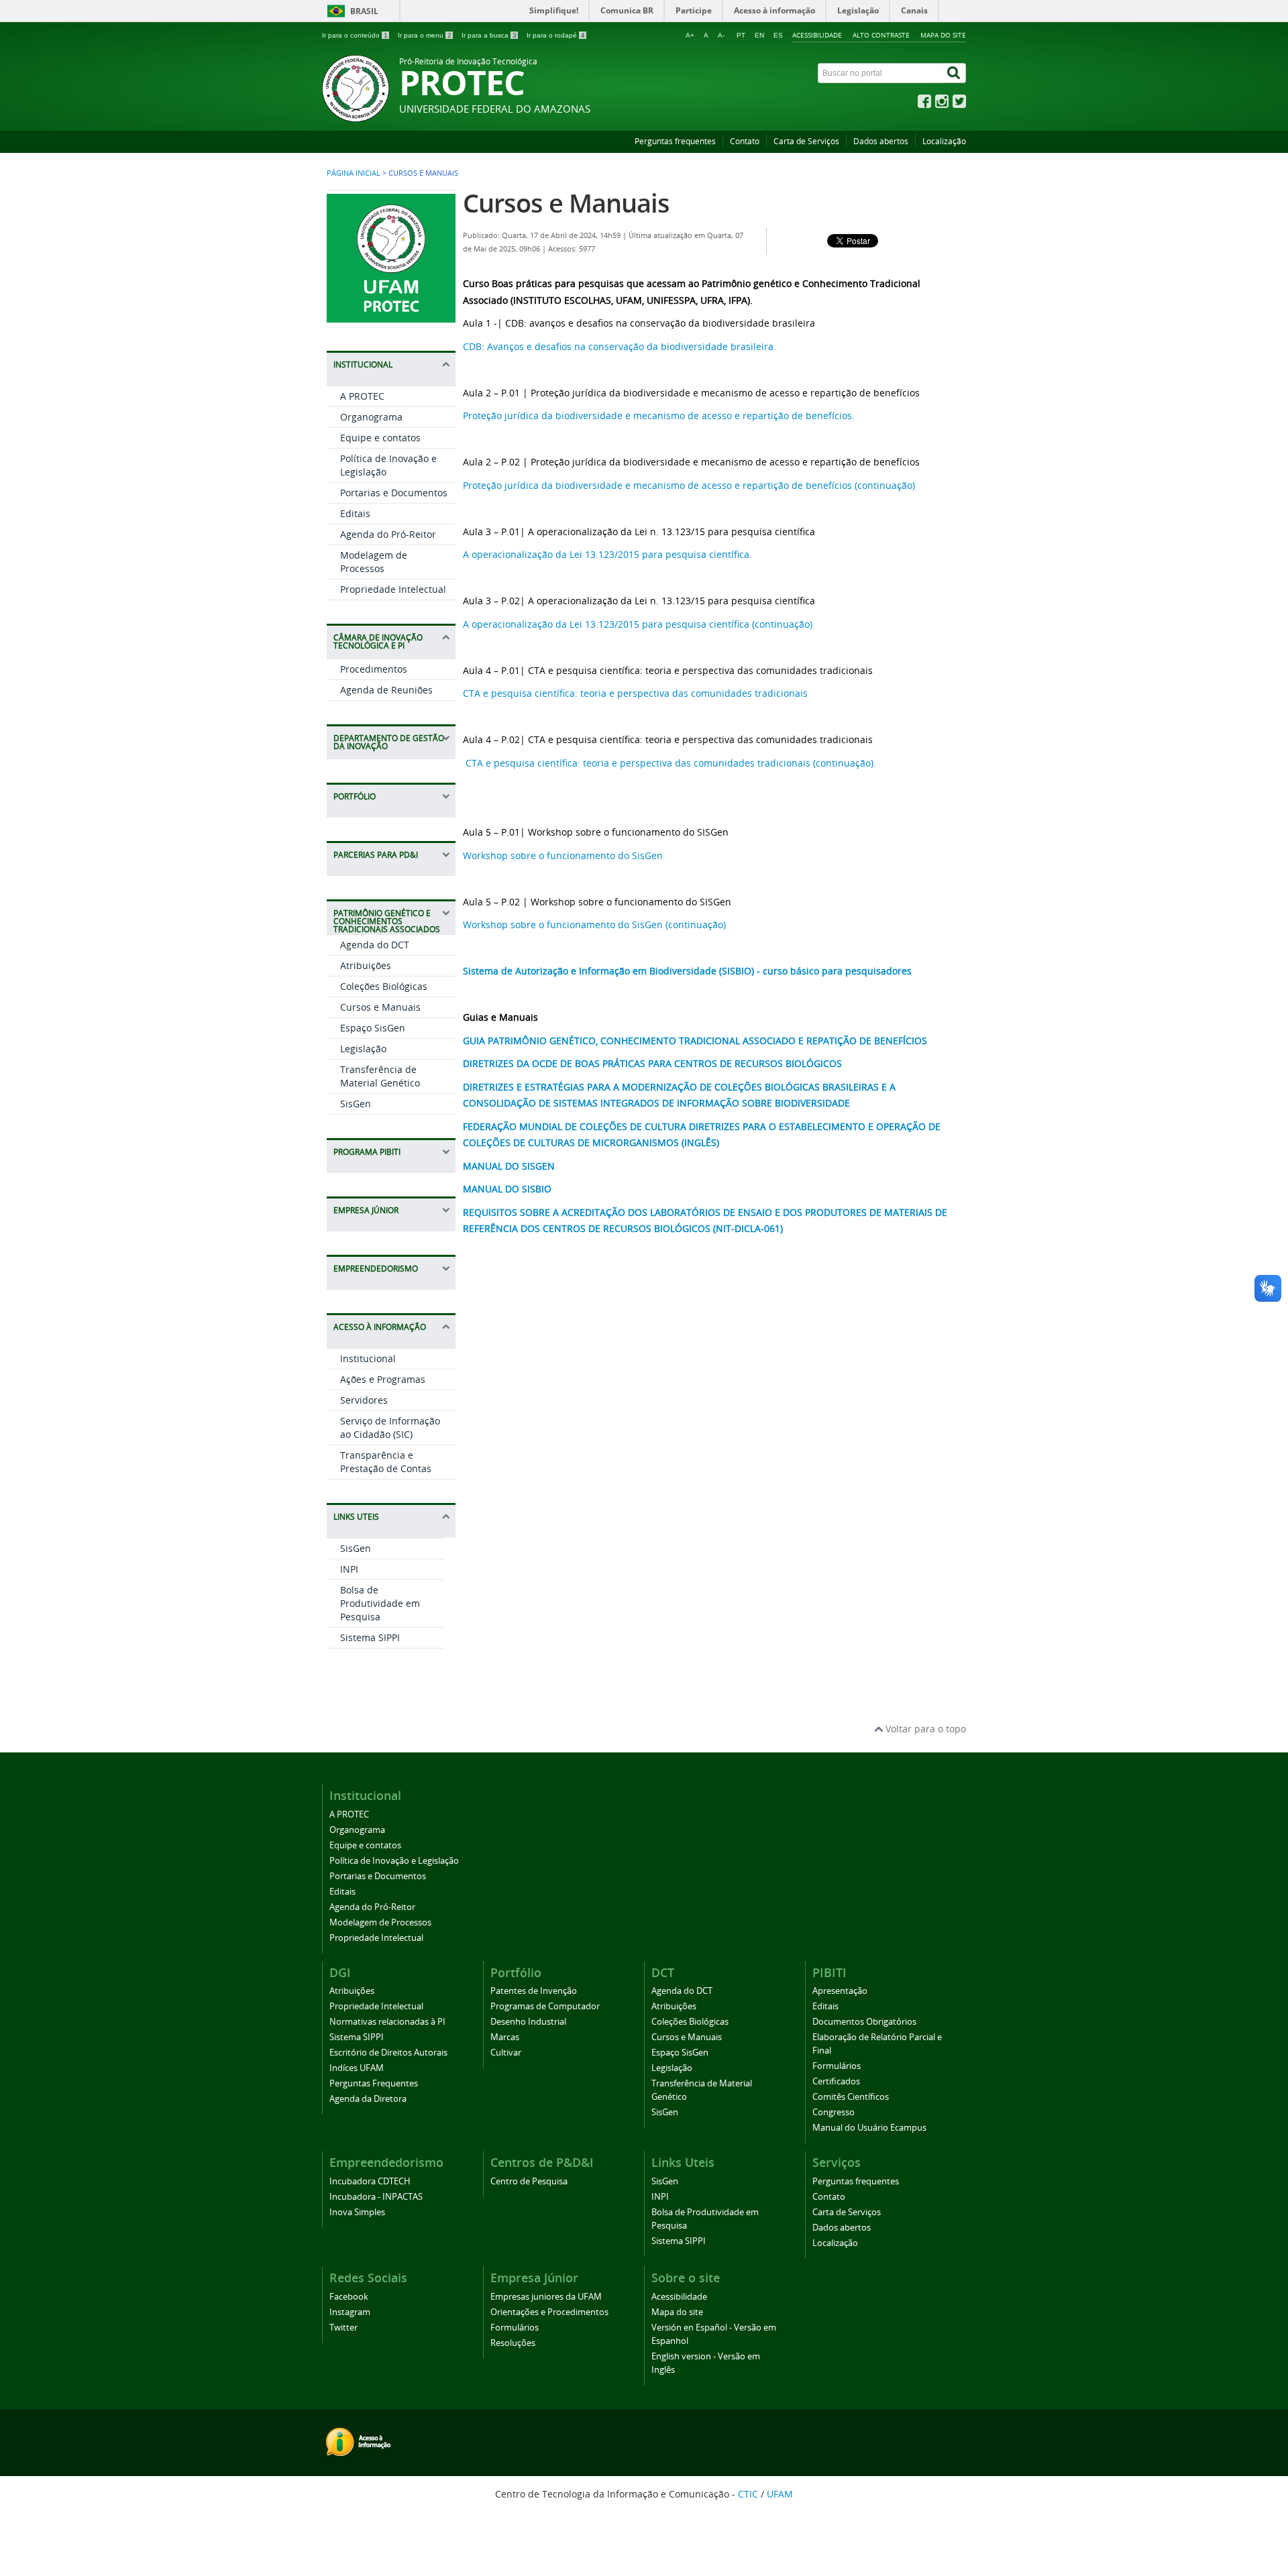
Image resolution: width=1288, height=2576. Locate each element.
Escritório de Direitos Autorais (388, 2053)
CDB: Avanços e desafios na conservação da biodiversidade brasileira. (620, 346)
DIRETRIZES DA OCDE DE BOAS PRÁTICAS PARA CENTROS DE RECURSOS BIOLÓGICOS (652, 1063)
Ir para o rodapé (556, 35)
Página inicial (354, 173)
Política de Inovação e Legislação (394, 1861)
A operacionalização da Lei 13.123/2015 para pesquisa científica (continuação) (638, 624)
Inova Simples (357, 2212)
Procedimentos (374, 669)
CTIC (748, 2494)
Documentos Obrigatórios (864, 2022)
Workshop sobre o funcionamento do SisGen (563, 855)
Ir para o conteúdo (355, 35)
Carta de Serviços (806, 141)
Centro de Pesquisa (529, 2181)
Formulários (837, 2066)
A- (721, 35)
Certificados (836, 2081)
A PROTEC (362, 396)
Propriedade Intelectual (393, 589)
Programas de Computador (545, 2006)
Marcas (505, 2037)
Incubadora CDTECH (370, 2181)
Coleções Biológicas (384, 986)
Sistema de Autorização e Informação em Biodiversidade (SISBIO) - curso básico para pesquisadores (687, 971)
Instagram (350, 2312)
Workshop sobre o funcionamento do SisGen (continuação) (594, 925)
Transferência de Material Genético (380, 1076)
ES (778, 35)
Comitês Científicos (851, 2097)
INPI (349, 1569)
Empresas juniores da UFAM (546, 2297)
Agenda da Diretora (368, 2099)
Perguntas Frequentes (374, 2083)
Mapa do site (943, 35)
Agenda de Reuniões (386, 690)
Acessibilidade (817, 35)
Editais (355, 513)
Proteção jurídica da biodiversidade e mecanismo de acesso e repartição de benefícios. (659, 415)
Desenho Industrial (528, 2022)
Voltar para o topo (924, 1729)
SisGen (356, 1104)
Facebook (349, 2297)
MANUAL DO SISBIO (507, 1189)
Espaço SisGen (373, 1028)
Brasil (364, 11)
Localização (944, 141)
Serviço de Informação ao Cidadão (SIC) (390, 1427)
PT (741, 35)
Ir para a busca (489, 35)
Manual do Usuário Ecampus (869, 2128)
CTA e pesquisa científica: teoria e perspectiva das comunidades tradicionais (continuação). (669, 763)
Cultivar (506, 2053)
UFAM (780, 2494)
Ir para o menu (425, 35)
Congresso (834, 2112)
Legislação (363, 1049)
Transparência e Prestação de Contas (386, 1462)
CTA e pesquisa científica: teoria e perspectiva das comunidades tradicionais (635, 693)
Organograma (371, 417)
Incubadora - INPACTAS (376, 2197)
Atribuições (366, 965)
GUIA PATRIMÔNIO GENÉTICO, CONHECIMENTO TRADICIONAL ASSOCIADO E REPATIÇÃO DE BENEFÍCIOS (695, 1041)
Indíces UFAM (357, 2068)
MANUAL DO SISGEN (509, 1166)
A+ (690, 35)
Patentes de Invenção (534, 1991)
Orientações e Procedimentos (549, 2312)
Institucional (368, 1358)
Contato (745, 141)
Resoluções (513, 2343)
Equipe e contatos (380, 438)
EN (759, 35)
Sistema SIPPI (370, 1637)
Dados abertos (881, 141)
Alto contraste (881, 35)
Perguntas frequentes (675, 141)
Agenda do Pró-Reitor (388, 534)
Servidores (364, 1400)
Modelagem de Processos (374, 562)
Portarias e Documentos (394, 493)
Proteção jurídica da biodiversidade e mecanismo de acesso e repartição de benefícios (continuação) (689, 485)
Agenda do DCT (375, 945)
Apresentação (840, 1991)
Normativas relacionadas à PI (387, 2022)
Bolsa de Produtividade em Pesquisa (380, 1603)
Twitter (343, 2328)
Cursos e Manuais (380, 1007)
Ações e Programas (383, 1379)
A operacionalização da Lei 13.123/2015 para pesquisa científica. (607, 554)
